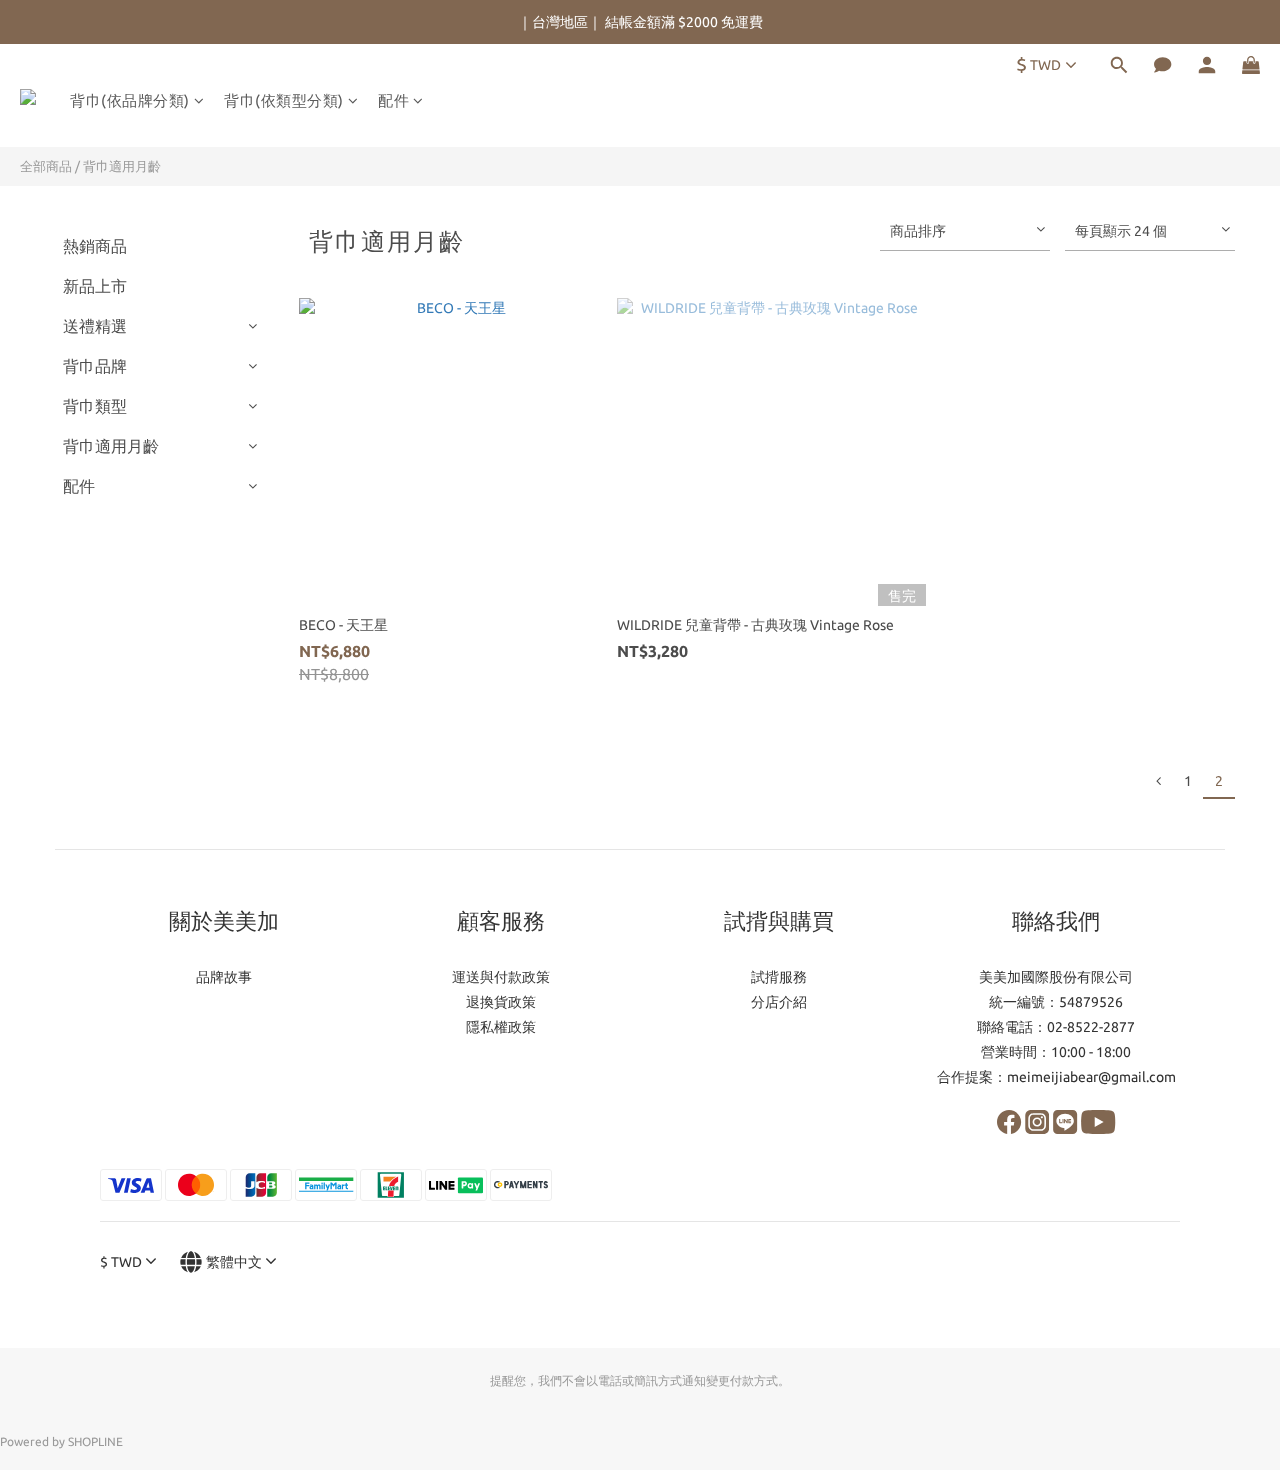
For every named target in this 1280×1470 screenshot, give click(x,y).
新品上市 (95, 286)
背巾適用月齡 (122, 166)
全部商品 (46, 166)
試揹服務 (779, 977)
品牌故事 (224, 977)
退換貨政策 (501, 1002)
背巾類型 (95, 406)
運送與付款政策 (501, 977)
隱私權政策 (501, 1027)
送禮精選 (95, 326)
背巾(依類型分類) (284, 100)
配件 (393, 100)
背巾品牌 (95, 366)
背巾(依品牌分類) (130, 100)
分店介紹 (779, 1002)
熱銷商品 (95, 246)
